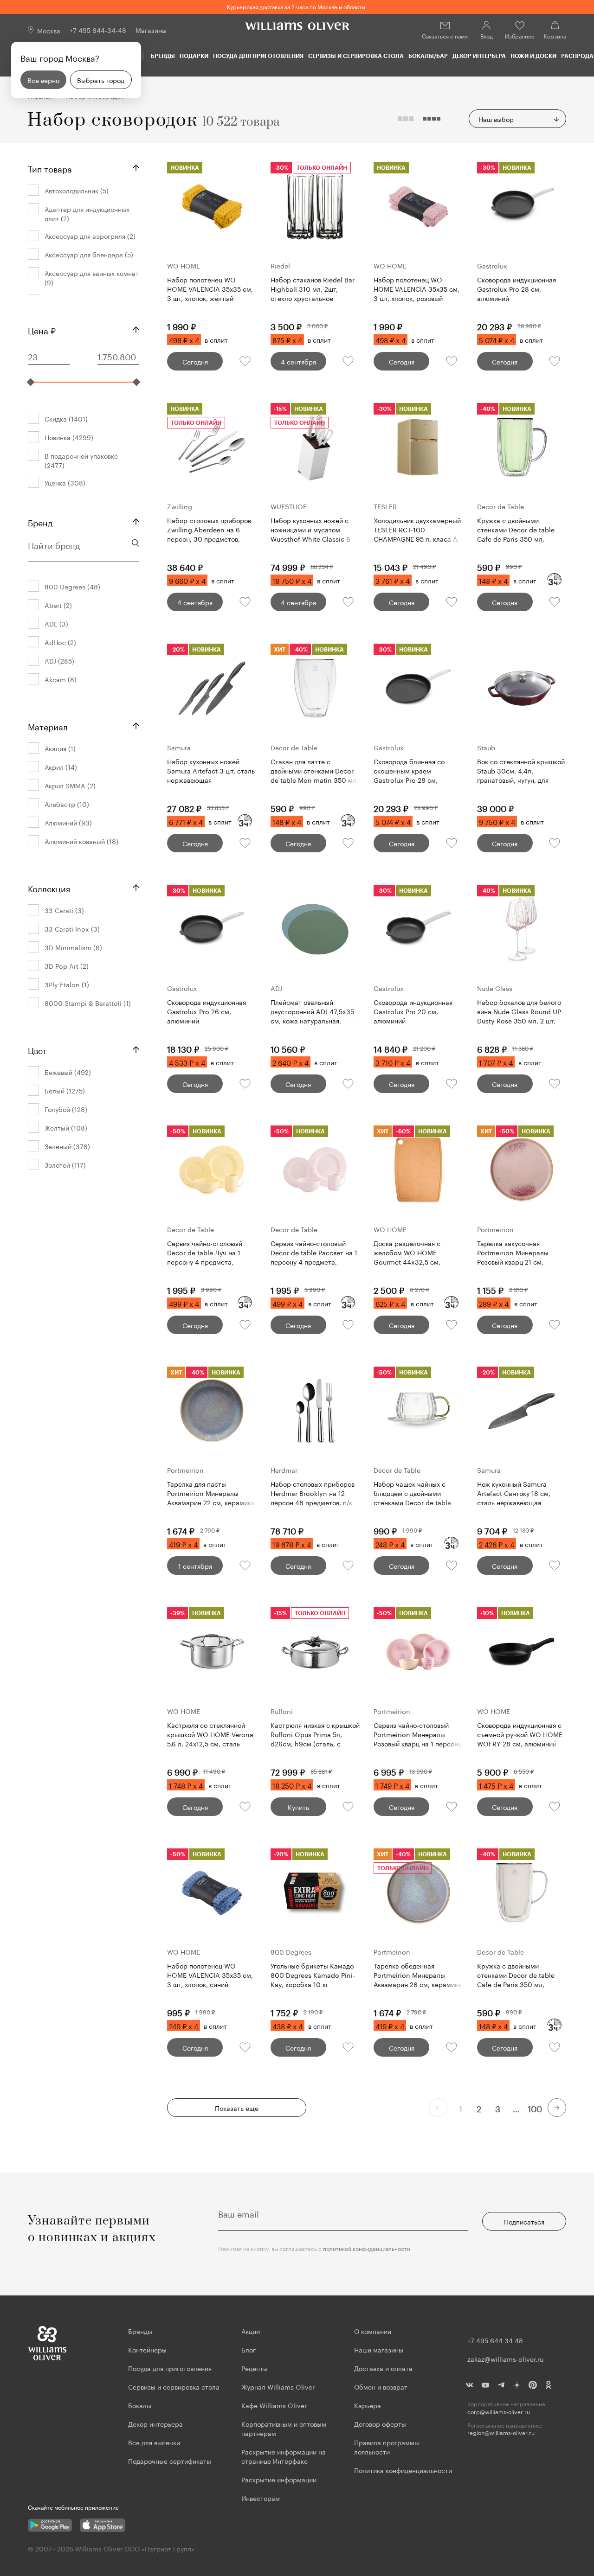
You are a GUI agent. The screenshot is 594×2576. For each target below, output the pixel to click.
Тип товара (50, 168)
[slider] (31, 382)
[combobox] (517, 119)
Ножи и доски (533, 56)
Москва (49, 30)
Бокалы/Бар (428, 56)
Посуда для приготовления (258, 56)
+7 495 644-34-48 (98, 30)
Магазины (151, 30)
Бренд (40, 522)
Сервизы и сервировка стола (356, 56)
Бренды (163, 56)
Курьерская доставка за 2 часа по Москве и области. (297, 6)
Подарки (194, 56)
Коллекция (49, 888)
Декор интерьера (479, 56)
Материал (48, 726)
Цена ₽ (42, 330)
